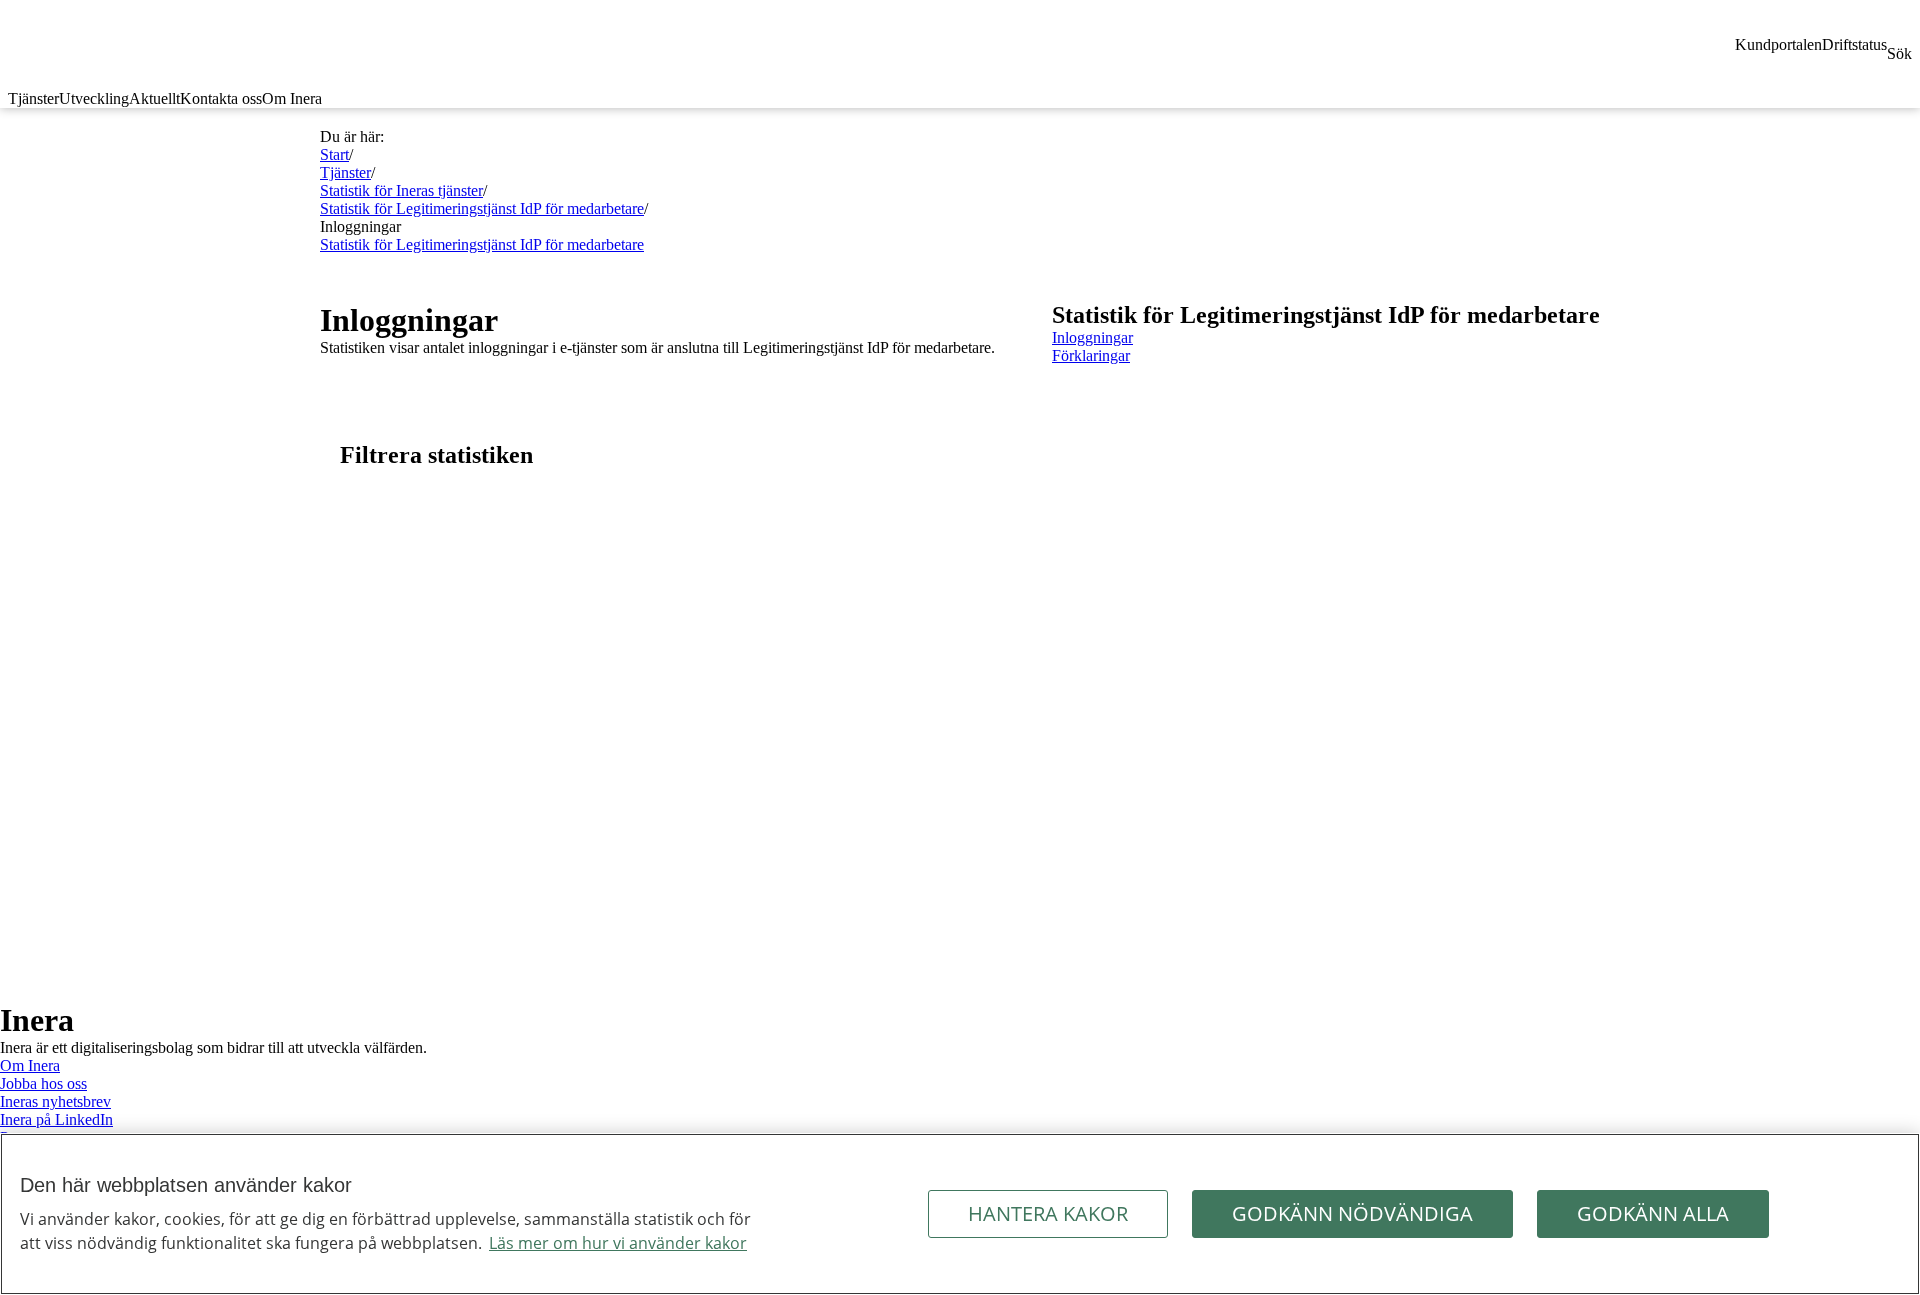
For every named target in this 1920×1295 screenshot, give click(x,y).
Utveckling (94, 98)
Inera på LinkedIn (56, 1119)
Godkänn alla (1653, 1213)
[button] (666, 455)
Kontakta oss (221, 98)
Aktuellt (154, 98)
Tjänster (33, 98)
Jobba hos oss (43, 1083)
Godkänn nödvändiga (1352, 1213)
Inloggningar (1092, 337)
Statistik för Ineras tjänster (401, 190)
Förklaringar (1091, 355)
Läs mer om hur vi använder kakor (618, 1243)
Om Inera (292, 98)
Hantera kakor (1048, 1213)
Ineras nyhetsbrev (55, 1101)
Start (334, 154)
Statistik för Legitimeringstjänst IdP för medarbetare (482, 208)
